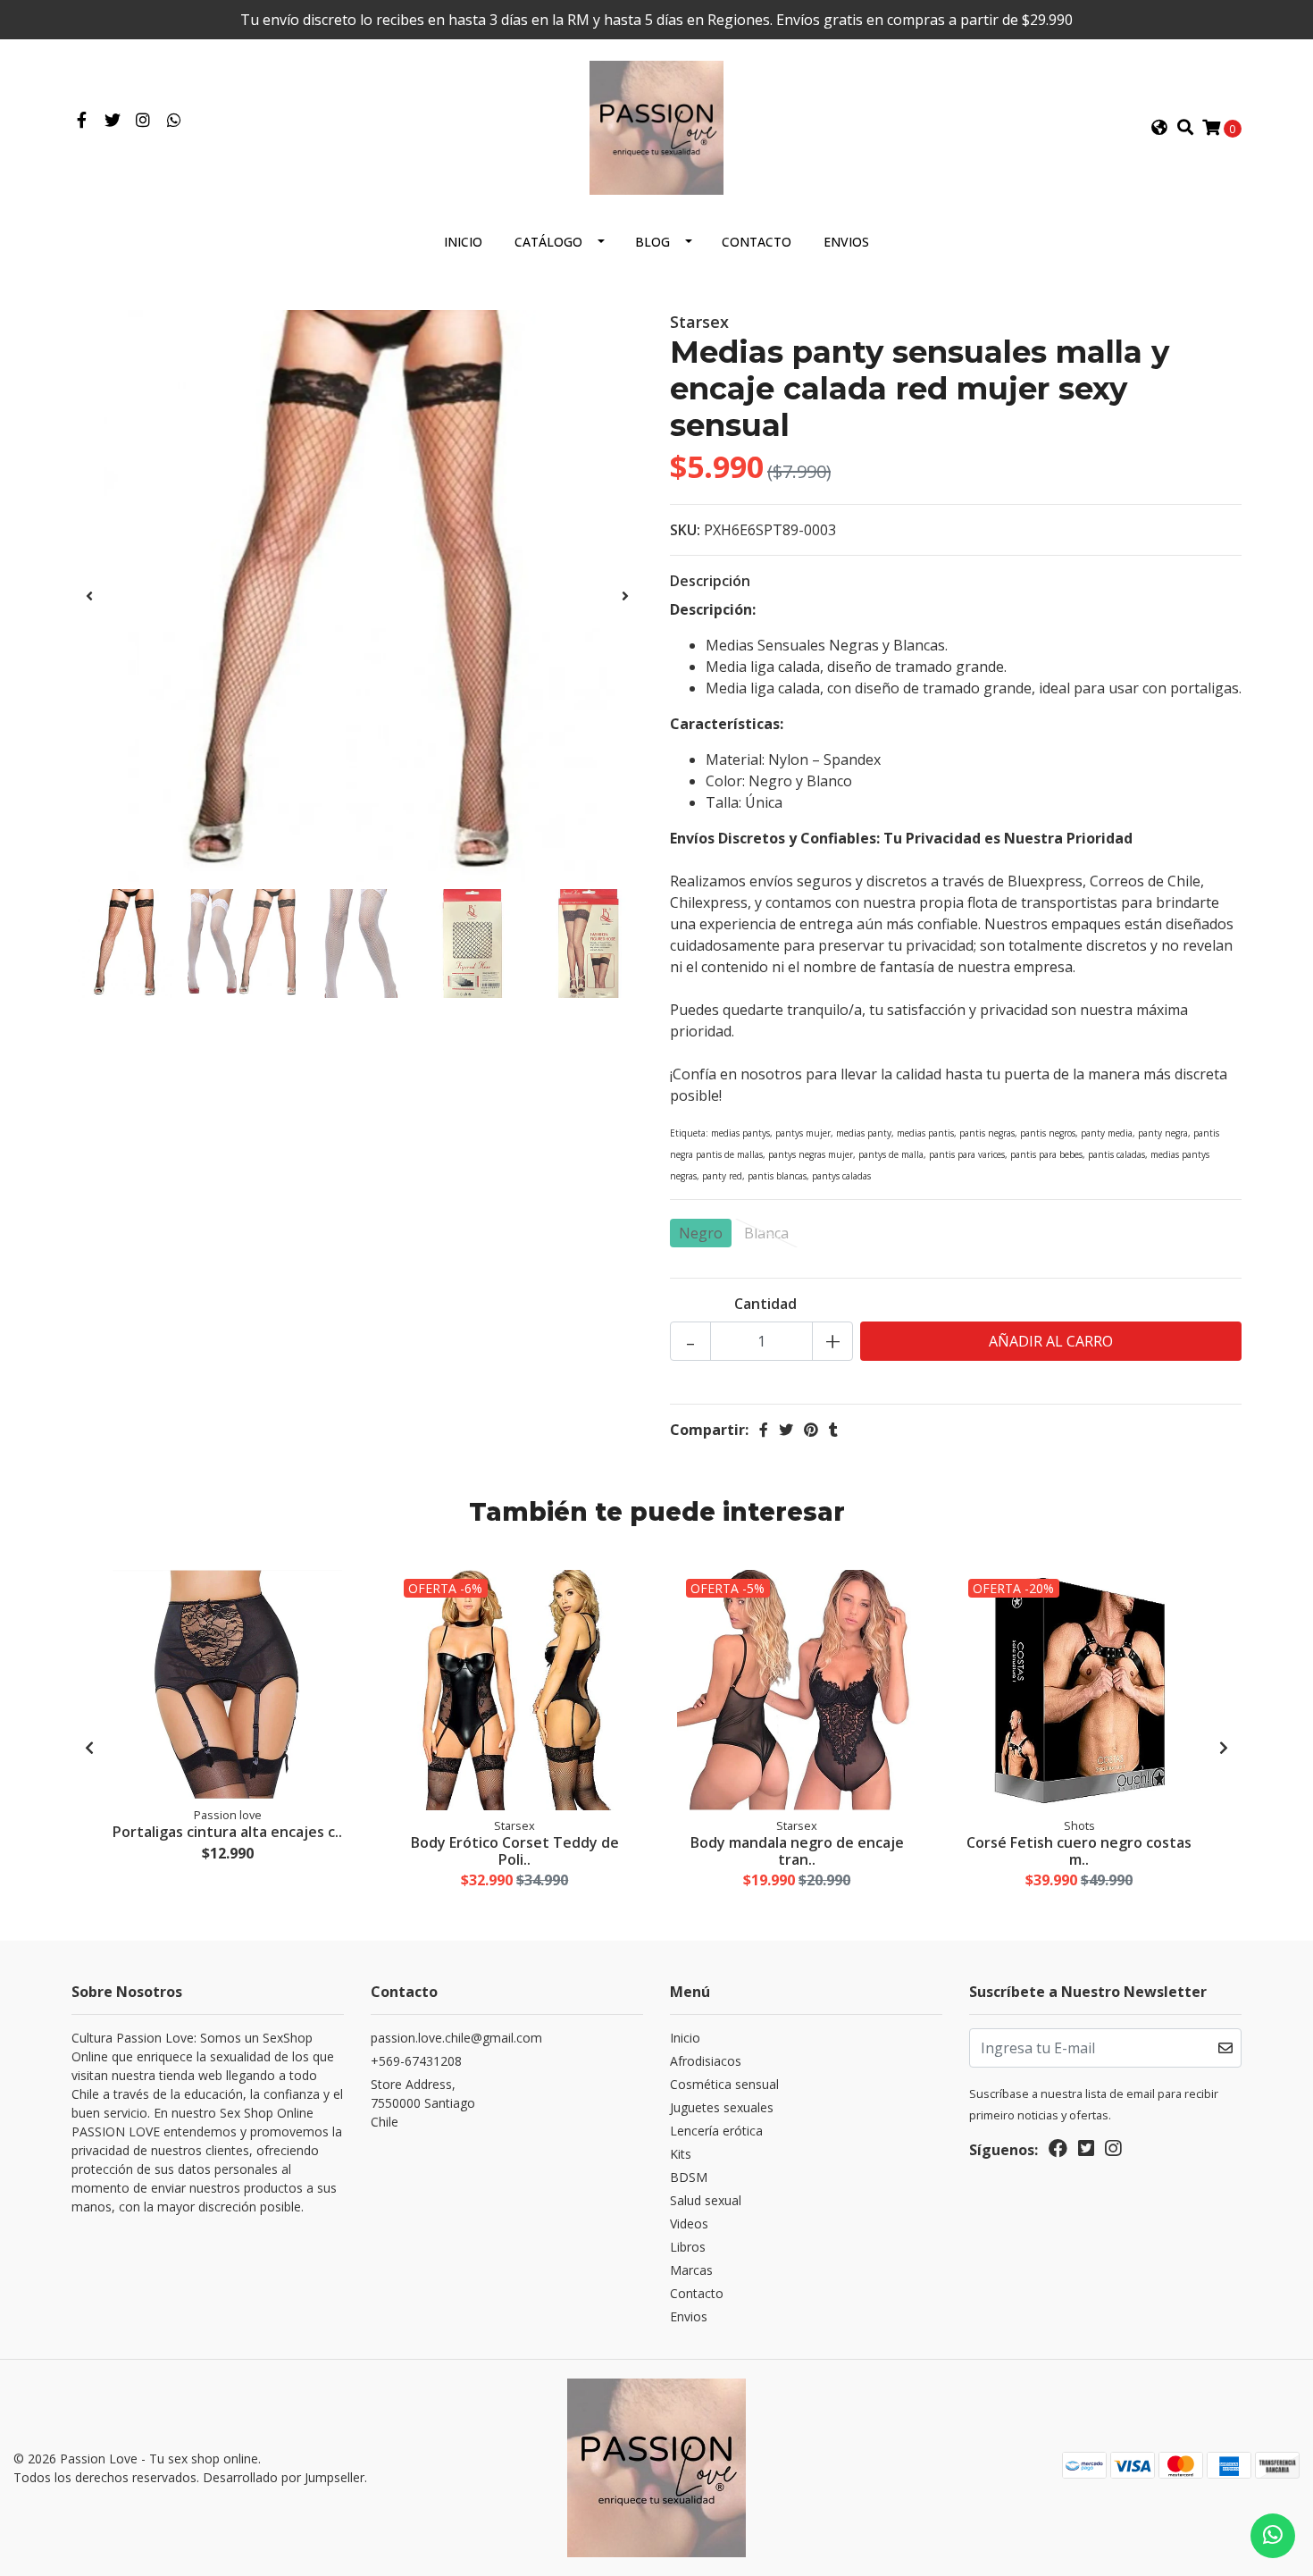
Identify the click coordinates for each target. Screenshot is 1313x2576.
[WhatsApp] (175, 121)
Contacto (757, 242)
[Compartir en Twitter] (786, 1430)
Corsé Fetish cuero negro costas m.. (1079, 1851)
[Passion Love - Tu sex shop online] (656, 126)
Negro (701, 1233)
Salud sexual (706, 2200)
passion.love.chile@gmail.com (456, 2038)
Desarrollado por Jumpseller (284, 2477)
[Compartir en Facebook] (764, 1430)
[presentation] (89, 596)
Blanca (766, 1233)
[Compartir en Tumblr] (833, 1430)
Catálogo (548, 242)
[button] (1159, 128)
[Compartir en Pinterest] (811, 1430)
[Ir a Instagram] (143, 121)
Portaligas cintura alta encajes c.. (227, 1832)
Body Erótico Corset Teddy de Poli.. (515, 1851)
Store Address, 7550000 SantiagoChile (423, 2103)
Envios (846, 242)
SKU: (685, 530)
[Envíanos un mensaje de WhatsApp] (1273, 2536)
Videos (689, 2224)
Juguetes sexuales (722, 2107)
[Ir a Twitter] (113, 121)
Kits (681, 2154)
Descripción (710, 581)
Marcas (691, 2270)
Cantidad (765, 1304)
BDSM (689, 2177)
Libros (688, 2247)
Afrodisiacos (706, 2061)
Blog (652, 242)
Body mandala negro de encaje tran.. (797, 1851)
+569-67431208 (416, 2061)
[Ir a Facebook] (82, 121)
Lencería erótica (716, 2131)
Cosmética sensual (724, 2084)
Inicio (463, 242)
